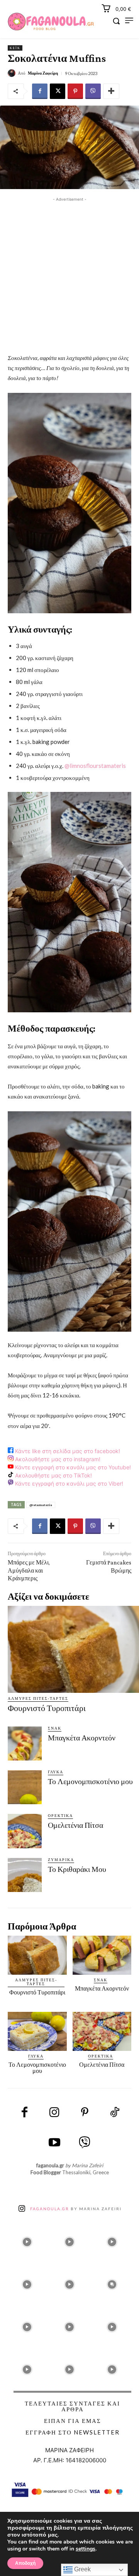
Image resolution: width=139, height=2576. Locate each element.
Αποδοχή (25, 2563)
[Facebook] (40, 91)
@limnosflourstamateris (95, 766)
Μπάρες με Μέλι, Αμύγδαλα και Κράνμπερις (29, 1570)
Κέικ (15, 48)
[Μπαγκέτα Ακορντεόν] (25, 1743)
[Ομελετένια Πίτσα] (25, 1831)
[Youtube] (54, 2143)
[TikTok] (115, 2113)
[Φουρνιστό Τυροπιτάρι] (73, 1649)
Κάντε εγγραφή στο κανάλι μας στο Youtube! (72, 1467)
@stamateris (41, 1505)
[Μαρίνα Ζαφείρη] (13, 73)
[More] (111, 91)
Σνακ (55, 1728)
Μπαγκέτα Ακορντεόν (82, 1738)
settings (86, 2549)
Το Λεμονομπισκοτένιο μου (90, 1781)
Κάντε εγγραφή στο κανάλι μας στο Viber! (68, 1483)
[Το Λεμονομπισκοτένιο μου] (25, 1787)
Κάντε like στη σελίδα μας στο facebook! (67, 1451)
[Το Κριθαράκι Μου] (25, 1875)
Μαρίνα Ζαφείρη (43, 73)
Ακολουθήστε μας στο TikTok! (53, 1475)
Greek (82, 2569)
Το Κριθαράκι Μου (77, 1869)
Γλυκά (56, 1772)
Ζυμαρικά (61, 1859)
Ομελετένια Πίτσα (75, 1825)
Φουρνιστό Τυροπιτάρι (47, 1708)
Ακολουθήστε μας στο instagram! (57, 1459)
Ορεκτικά (60, 1815)
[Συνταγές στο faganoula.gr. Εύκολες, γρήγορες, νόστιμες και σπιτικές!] (51, 22)
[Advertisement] (69, 273)
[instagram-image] (27, 2240)
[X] (58, 91)
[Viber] (93, 91)
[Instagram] (54, 2113)
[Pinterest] (75, 91)
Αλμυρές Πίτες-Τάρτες (38, 1698)
